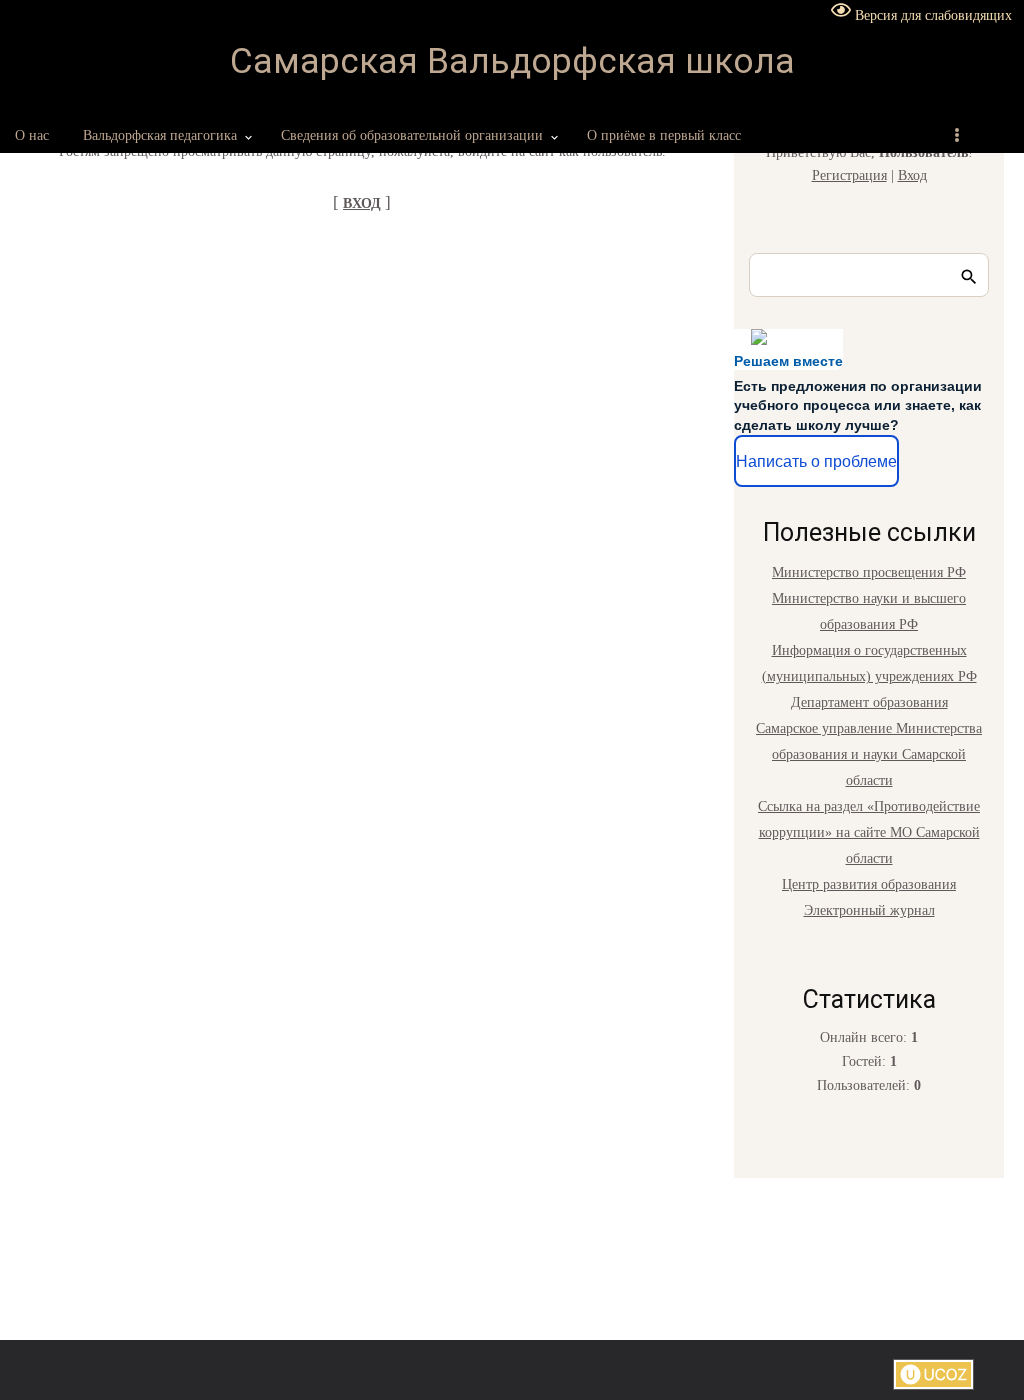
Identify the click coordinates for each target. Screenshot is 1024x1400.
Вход (912, 175)
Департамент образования (869, 702)
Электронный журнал (869, 910)
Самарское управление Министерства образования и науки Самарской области (869, 754)
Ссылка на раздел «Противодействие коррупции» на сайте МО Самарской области (869, 832)
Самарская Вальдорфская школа (512, 61)
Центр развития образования (869, 884)
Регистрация (849, 175)
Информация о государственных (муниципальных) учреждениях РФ (869, 663)
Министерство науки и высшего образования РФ (869, 611)
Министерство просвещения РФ (869, 572)
